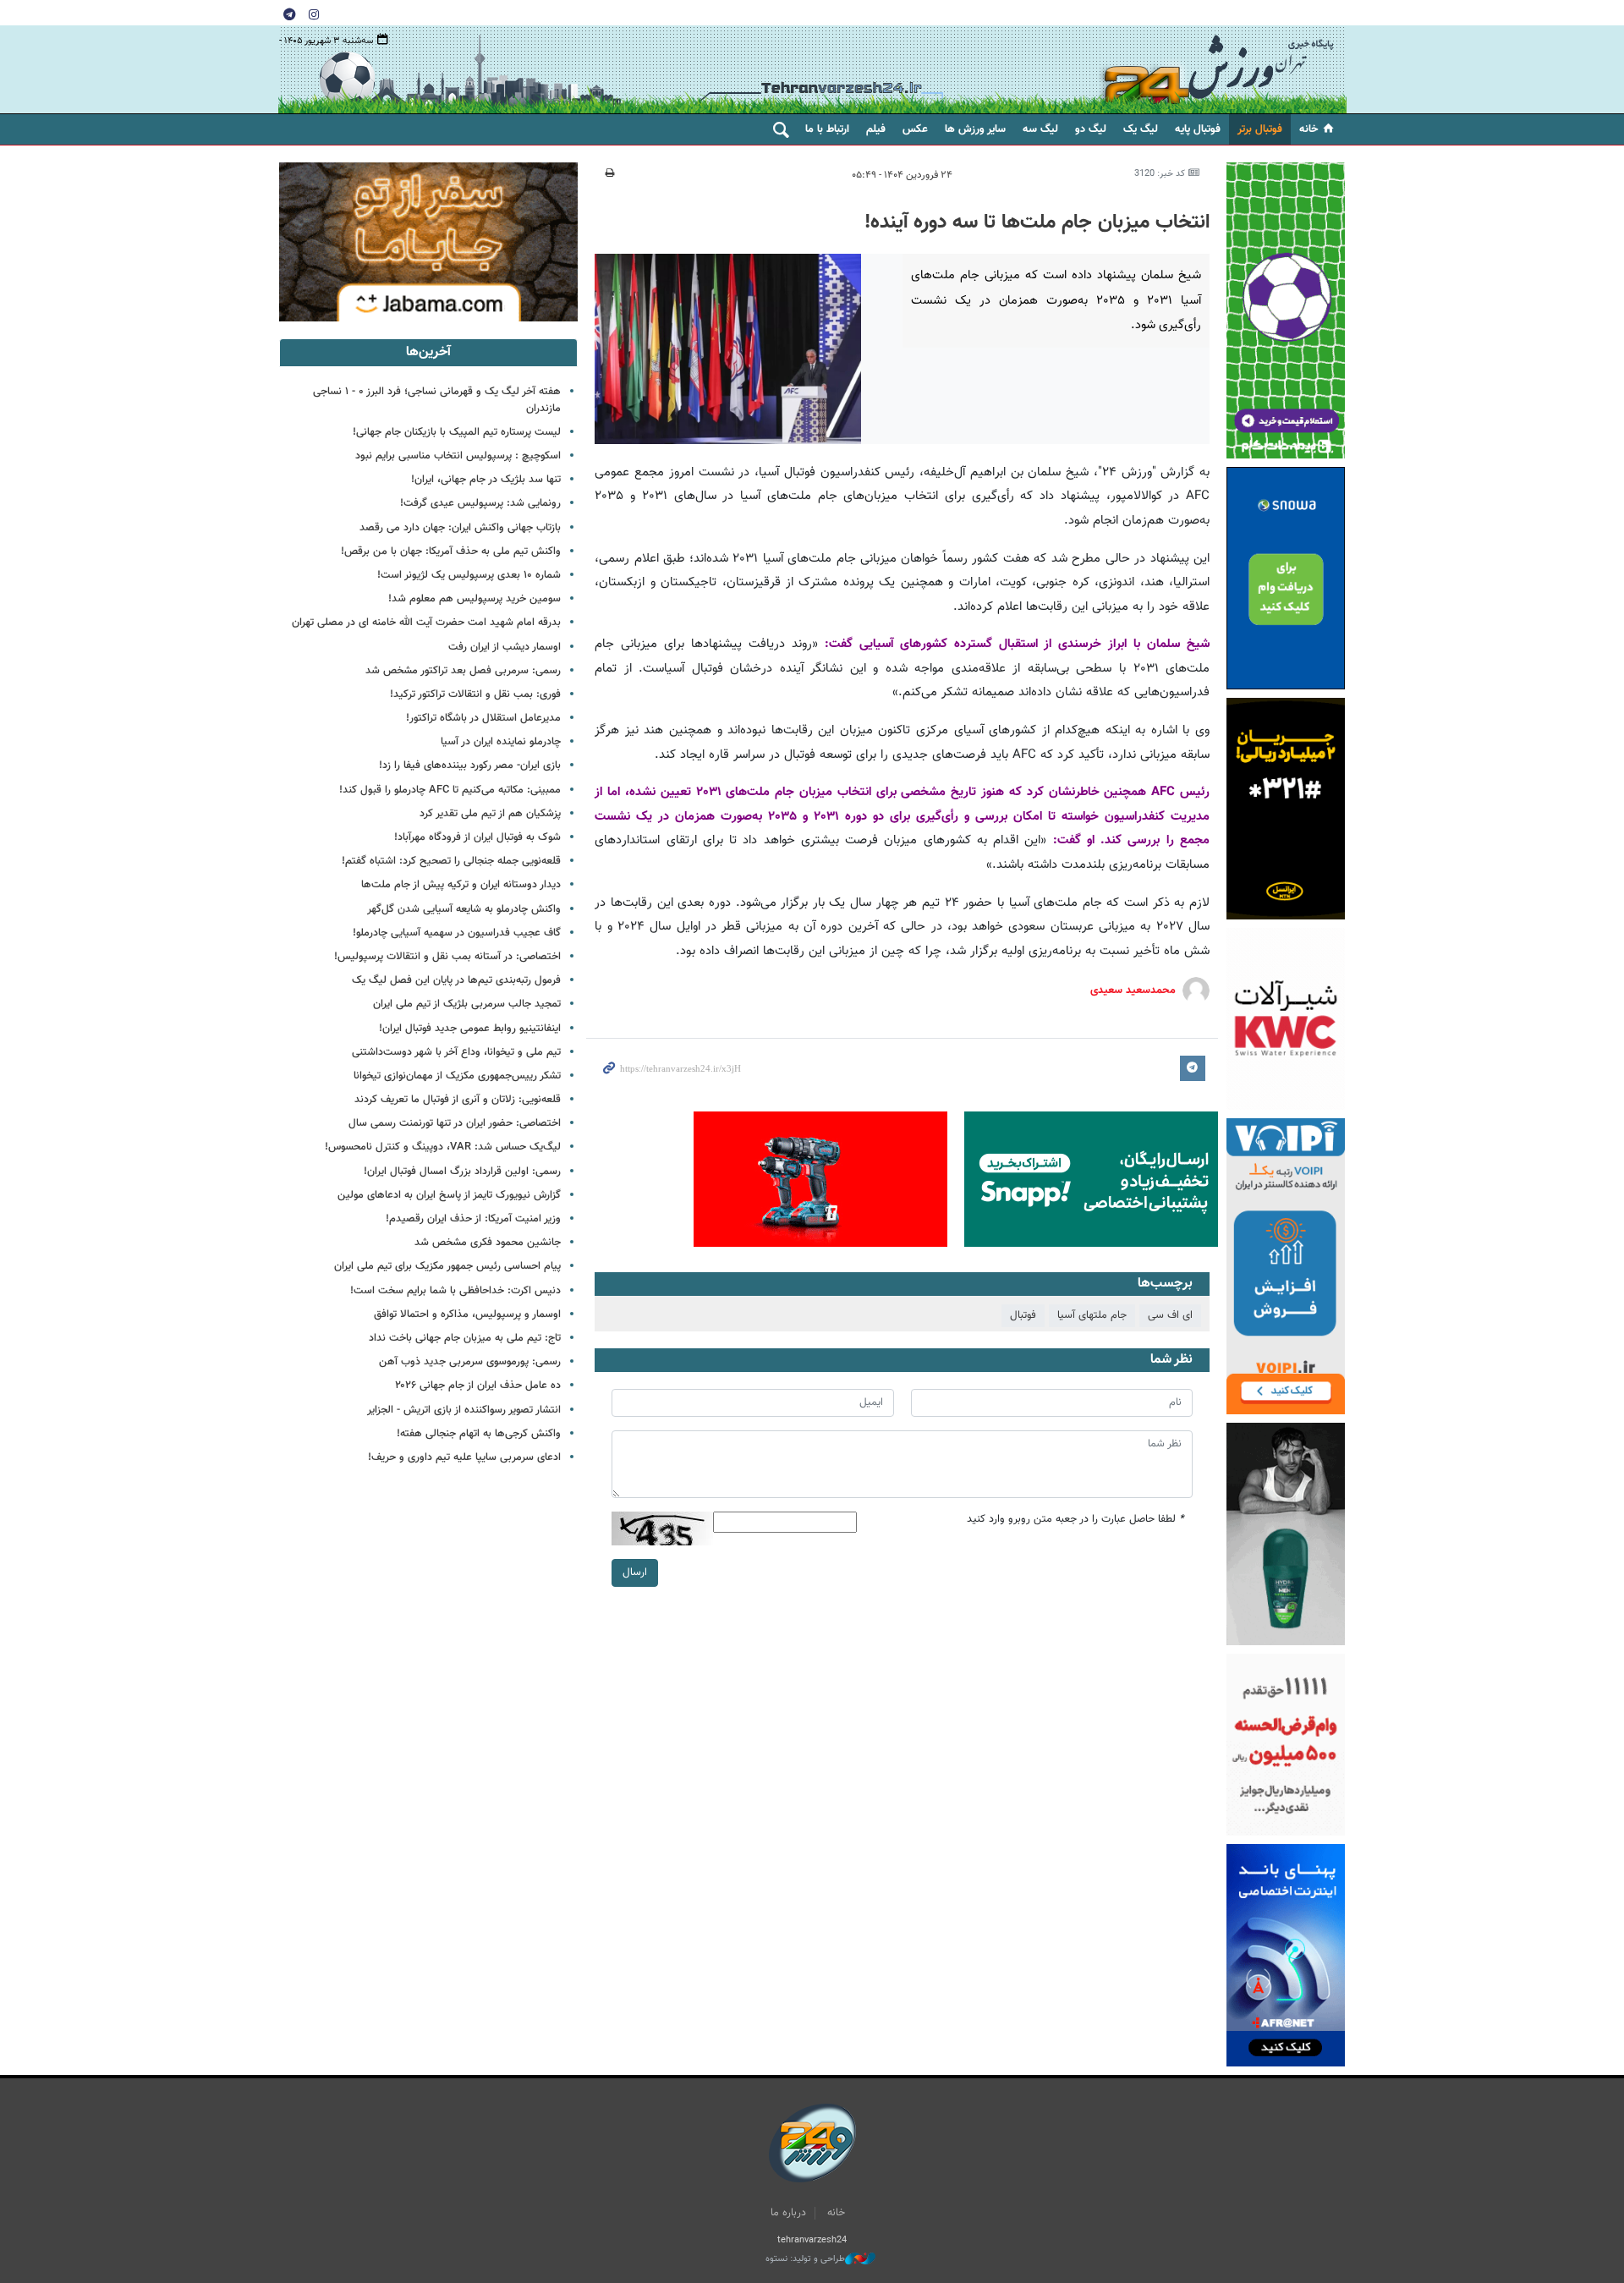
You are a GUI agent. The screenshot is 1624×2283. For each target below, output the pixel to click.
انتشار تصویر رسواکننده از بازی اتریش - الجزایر (464, 1410)
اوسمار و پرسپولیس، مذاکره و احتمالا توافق (467, 1314)
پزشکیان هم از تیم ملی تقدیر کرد (490, 814)
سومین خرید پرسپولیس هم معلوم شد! (475, 599)
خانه (1309, 129)
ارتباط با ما (827, 129)
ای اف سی (1170, 1315)
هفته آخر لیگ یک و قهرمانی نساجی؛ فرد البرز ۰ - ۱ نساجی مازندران (437, 400)
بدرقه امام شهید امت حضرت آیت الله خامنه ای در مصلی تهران (426, 623)
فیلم (876, 129)
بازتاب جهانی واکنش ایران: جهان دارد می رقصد (460, 528)
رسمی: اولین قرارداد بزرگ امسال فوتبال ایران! (462, 1172)
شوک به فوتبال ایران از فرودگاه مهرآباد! (477, 837)
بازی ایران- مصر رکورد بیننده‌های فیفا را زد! (470, 766)
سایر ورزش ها (975, 129)
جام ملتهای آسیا (1092, 1315)
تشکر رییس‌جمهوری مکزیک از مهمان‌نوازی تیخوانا (457, 1076)
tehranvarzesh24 (1218, 70)
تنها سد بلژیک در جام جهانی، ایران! (486, 480)
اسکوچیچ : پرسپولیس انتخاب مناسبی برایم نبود (458, 456)
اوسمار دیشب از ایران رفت (505, 647)
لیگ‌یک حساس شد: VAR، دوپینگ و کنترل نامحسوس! (443, 1147)
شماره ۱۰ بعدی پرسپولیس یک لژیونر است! (469, 575)
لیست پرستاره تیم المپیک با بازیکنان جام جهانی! (457, 432)
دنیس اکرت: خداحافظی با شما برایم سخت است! (455, 1291)
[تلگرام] (289, 14)
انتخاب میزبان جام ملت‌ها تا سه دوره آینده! (1037, 222)
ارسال (635, 1572)
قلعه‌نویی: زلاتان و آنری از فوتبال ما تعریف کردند (458, 1100)
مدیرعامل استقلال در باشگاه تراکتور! (483, 718)
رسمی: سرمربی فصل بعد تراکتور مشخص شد (463, 671)
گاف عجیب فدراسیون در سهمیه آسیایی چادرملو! (457, 933)
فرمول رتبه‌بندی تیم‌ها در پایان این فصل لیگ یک (456, 980)
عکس (915, 129)
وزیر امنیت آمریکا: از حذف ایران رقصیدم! (473, 1219)
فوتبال (1023, 1315)
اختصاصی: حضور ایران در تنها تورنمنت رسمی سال (455, 1123)
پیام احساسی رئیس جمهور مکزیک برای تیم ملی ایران (447, 1266)
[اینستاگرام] (314, 14)
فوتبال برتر (1260, 129)
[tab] (428, 353)
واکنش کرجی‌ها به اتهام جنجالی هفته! (479, 1434)
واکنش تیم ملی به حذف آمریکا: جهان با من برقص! (451, 552)
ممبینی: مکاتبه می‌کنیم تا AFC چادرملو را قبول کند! (450, 790)
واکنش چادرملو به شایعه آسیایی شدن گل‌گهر (464, 909)
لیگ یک (1141, 129)
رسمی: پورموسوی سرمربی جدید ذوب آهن (470, 1362)
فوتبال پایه (1198, 129)
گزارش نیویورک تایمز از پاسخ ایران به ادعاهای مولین (449, 1195)
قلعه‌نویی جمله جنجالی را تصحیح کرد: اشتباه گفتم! (451, 861)
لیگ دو (1091, 129)
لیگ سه (1040, 129)
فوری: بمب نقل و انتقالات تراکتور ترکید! (475, 694)
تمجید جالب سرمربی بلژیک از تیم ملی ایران (467, 1004)
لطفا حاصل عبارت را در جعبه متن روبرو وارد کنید (1075, 1520)
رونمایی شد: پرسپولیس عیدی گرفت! (480, 503)
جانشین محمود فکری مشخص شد (488, 1243)
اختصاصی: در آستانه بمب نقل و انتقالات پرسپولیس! (447, 957)
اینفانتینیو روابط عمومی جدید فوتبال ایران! (470, 1029)
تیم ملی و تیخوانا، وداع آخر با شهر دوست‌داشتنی (456, 1052)
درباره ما (788, 2213)
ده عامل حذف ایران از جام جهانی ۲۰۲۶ (478, 1386)
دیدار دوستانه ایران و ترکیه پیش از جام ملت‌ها (461, 885)
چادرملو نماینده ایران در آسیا (501, 742)
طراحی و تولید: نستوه (805, 2259)
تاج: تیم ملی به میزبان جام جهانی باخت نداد (465, 1338)
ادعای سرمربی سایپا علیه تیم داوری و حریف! (464, 1457)
